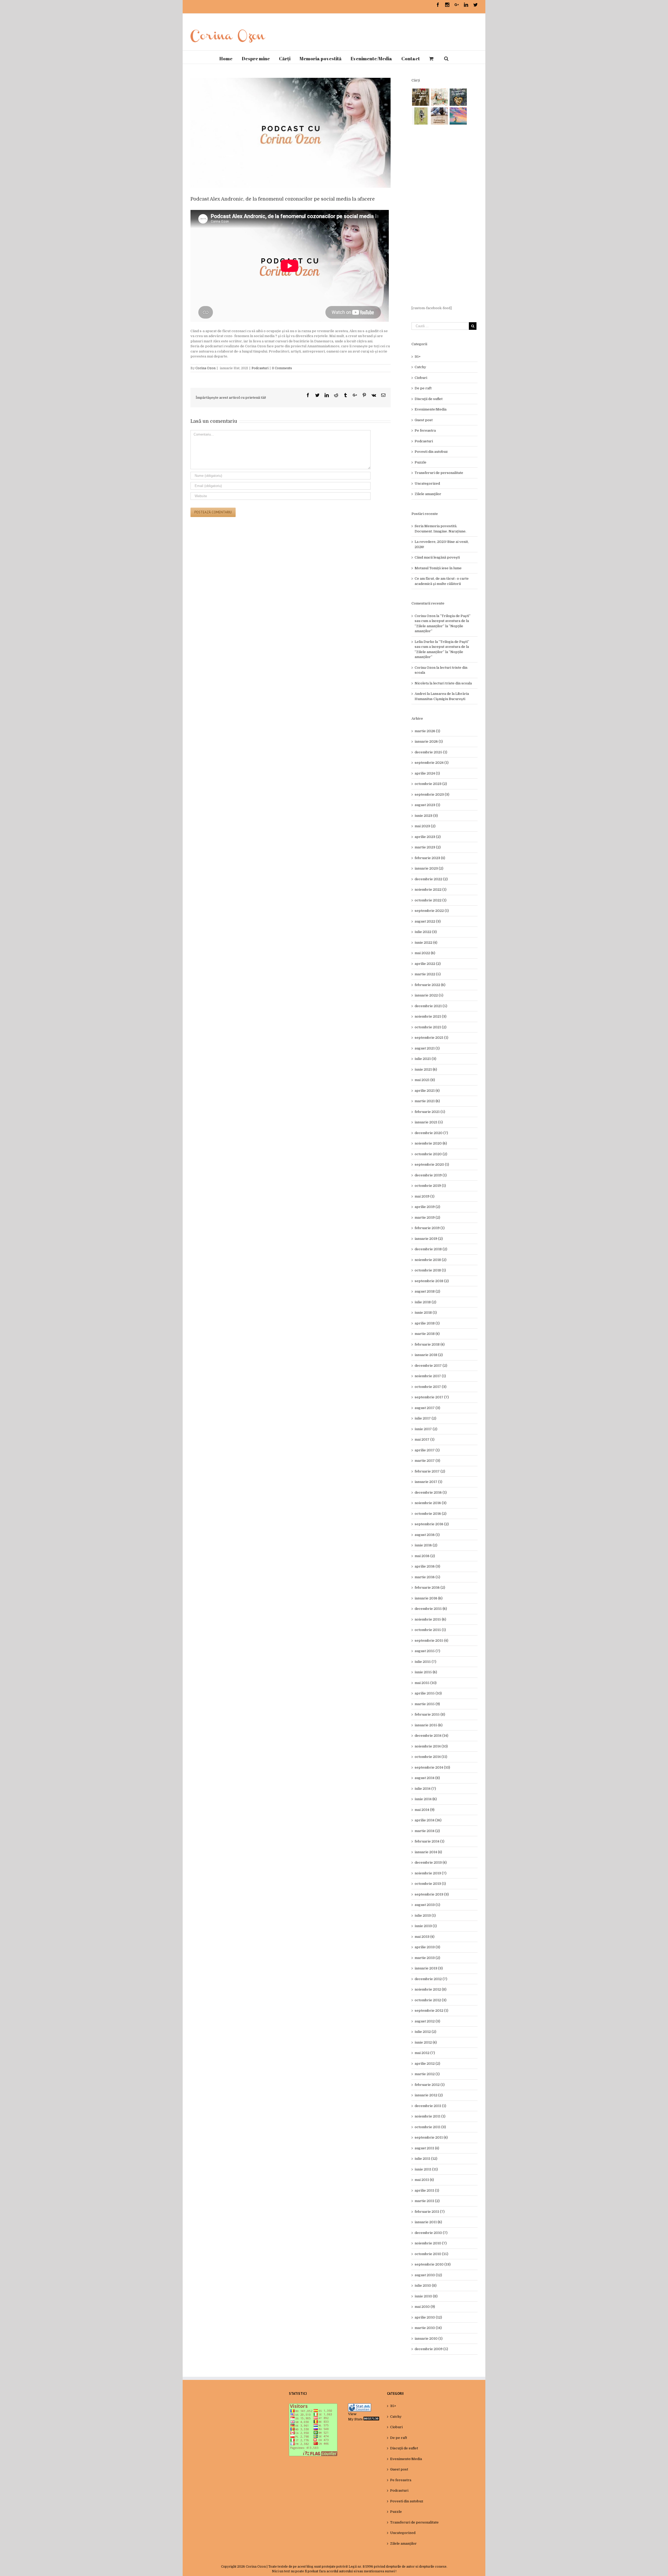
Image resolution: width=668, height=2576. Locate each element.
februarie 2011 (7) (430, 2212)
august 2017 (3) (427, 1408)
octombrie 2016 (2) (431, 1514)
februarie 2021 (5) (430, 1112)
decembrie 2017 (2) (431, 1366)
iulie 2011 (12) (426, 2159)
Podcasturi (260, 368)
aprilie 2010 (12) (428, 2317)
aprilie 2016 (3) (427, 1566)
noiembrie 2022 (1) (431, 890)
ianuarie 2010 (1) (429, 2339)
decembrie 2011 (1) (430, 2106)
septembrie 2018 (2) (432, 1281)
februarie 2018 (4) (430, 1344)
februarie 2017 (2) (430, 1471)
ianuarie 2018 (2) (429, 1355)
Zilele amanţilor (428, 494)
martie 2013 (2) (427, 1958)
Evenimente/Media (431, 409)
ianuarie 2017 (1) (428, 1482)
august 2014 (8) (427, 1778)
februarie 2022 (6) (430, 985)
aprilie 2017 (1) (427, 1450)
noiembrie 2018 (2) (431, 1260)
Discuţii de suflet (429, 399)
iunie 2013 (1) (426, 1926)
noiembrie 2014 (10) (431, 1746)
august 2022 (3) (428, 921)
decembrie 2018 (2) (431, 1249)
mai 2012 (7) (425, 2053)
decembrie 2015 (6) (431, 1609)
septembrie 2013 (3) (432, 1894)
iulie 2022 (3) (426, 932)
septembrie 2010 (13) (433, 2264)
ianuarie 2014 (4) (428, 1852)
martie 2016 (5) (427, 1577)
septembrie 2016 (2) (432, 1524)
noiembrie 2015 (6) (430, 1619)
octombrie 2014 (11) (431, 1757)
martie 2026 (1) (427, 731)
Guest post (424, 420)
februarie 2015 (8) (430, 1714)
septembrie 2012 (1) (431, 2011)
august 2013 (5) (427, 1905)
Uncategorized (427, 483)
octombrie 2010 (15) (431, 2254)
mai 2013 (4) (425, 1937)
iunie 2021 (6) (426, 1069)
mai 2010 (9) (425, 2307)
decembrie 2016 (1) (431, 1492)
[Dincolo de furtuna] (458, 116)
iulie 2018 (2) (425, 1302)
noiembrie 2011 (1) (430, 2116)
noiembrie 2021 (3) (431, 1016)
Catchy (420, 367)
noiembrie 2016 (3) (431, 1503)
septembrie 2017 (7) (432, 1397)
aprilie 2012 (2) (427, 2064)
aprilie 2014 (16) (428, 1820)
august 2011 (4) (427, 2148)
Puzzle (421, 462)
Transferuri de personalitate (439, 473)
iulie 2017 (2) (425, 1418)
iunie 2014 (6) (426, 1799)
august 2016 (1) (427, 1535)
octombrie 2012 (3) (431, 2000)
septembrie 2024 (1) (432, 763)
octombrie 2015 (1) (430, 1630)
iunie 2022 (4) (426, 943)
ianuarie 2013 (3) (429, 1968)
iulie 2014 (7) (425, 1789)
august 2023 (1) (427, 805)
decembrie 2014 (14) (431, 1736)
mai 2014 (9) (425, 1810)
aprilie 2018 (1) (427, 1323)
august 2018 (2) (427, 1291)
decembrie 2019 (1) (431, 1175)
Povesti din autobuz (431, 452)
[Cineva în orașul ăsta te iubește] (458, 97)
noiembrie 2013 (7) (431, 1873)
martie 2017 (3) (427, 1461)
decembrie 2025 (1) (431, 752)
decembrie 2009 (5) (431, 2349)
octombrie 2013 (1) (430, 1884)
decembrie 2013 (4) (431, 1862)
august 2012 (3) (427, 2021)
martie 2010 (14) (428, 2328)
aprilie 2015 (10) (428, 1693)
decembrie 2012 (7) (431, 1979)
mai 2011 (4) (424, 2180)
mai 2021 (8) (425, 1080)
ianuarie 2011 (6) (428, 2222)
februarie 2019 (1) (430, 1228)
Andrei (420, 694)
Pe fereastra (425, 430)
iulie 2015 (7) (425, 1662)
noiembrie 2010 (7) (431, 2243)
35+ (418, 357)
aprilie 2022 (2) (428, 964)
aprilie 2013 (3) (427, 1947)
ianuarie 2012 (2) (429, 2095)
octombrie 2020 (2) (431, 1154)
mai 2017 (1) (425, 1439)
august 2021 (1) (427, 1048)
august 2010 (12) (428, 2275)
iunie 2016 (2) (426, 1545)
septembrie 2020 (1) (432, 1164)
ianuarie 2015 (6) (429, 1725)
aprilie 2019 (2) (427, 1207)
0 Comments (282, 368)
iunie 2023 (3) (426, 816)
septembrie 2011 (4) (431, 2137)
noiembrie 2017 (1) (430, 1376)
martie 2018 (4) (427, 1334)
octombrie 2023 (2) (431, 784)
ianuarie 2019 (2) (429, 1239)
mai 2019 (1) (425, 1196)
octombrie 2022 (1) (431, 900)
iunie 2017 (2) (426, 1429)
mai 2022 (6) (425, 953)
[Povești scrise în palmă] (421, 116)
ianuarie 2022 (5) (429, 995)
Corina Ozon (205, 368)
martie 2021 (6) (427, 1101)
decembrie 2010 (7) (431, 2233)
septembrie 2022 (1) (432, 911)
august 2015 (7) (427, 1651)
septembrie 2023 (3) (432, 794)
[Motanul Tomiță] (439, 97)
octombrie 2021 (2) (431, 1027)
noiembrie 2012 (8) (431, 1989)
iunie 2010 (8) (426, 2296)
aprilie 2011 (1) (427, 2190)
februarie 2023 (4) (430, 858)
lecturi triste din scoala (452, 683)
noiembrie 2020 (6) (431, 1143)
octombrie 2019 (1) (430, 1186)
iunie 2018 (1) (426, 1313)
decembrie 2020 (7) (431, 1133)
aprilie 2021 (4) (427, 1091)
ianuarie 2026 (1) (429, 741)
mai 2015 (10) (426, 1683)
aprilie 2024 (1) (427, 773)
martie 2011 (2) (427, 2201)
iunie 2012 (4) (426, 2042)
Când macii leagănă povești (437, 557)
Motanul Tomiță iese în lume (438, 568)
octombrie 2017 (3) (431, 1387)
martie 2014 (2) (427, 1831)
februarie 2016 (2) (430, 1588)
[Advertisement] (445, 215)
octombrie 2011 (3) (430, 2127)
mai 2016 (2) (425, 1556)
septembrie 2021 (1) (431, 1038)
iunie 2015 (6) (426, 1672)
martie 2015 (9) (427, 1704)
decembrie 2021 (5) (431, 1006)
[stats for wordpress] (360, 2406)
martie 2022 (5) (428, 974)
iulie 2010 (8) (426, 2285)
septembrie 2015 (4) (431, 1641)
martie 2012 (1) (427, 2074)
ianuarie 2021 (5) (429, 1122)
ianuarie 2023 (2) (429, 868)
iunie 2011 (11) (426, 2169)
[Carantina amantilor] (439, 116)
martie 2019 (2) (427, 1217)
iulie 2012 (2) (425, 2032)
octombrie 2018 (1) (430, 1270)
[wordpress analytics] (371, 2419)
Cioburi (421, 378)
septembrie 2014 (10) (432, 1767)
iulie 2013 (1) (425, 1915)
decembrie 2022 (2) (431, 879)
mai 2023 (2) (425, 826)
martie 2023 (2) (428, 847)
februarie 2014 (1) (430, 1841)
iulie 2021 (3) (425, 1059)
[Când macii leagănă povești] (421, 97)
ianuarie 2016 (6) (429, 1598)
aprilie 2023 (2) (428, 837)
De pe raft (423, 388)
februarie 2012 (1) (430, 2085)
